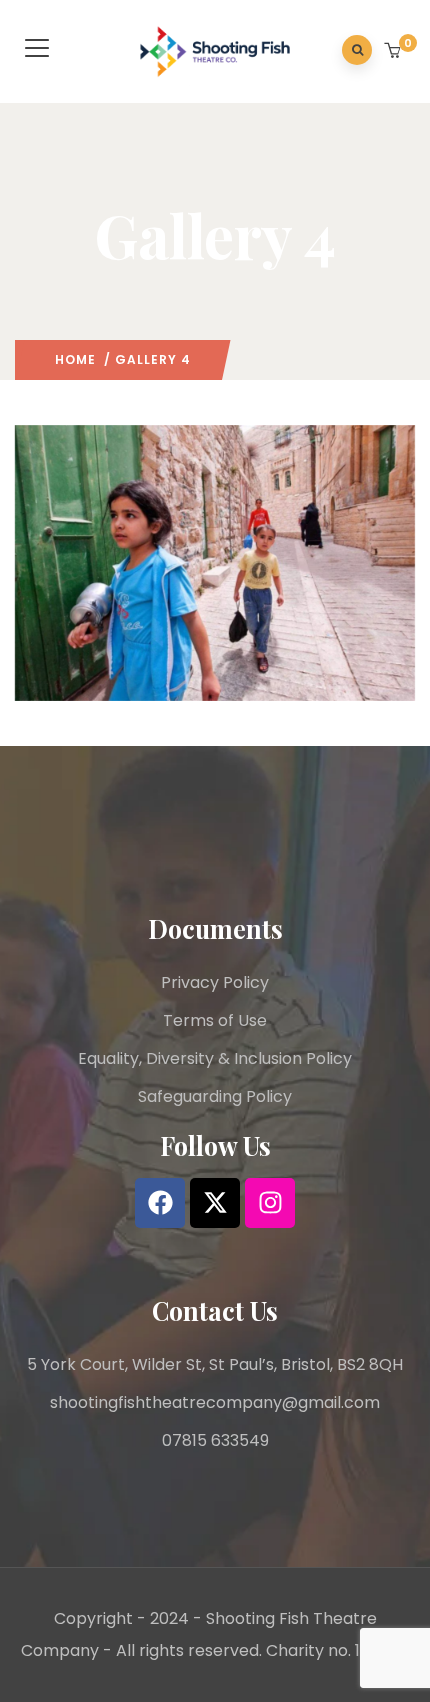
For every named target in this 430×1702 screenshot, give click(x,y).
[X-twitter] (215, 1203)
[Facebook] (160, 1203)
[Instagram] (270, 1203)
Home (75, 359)
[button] (394, 52)
